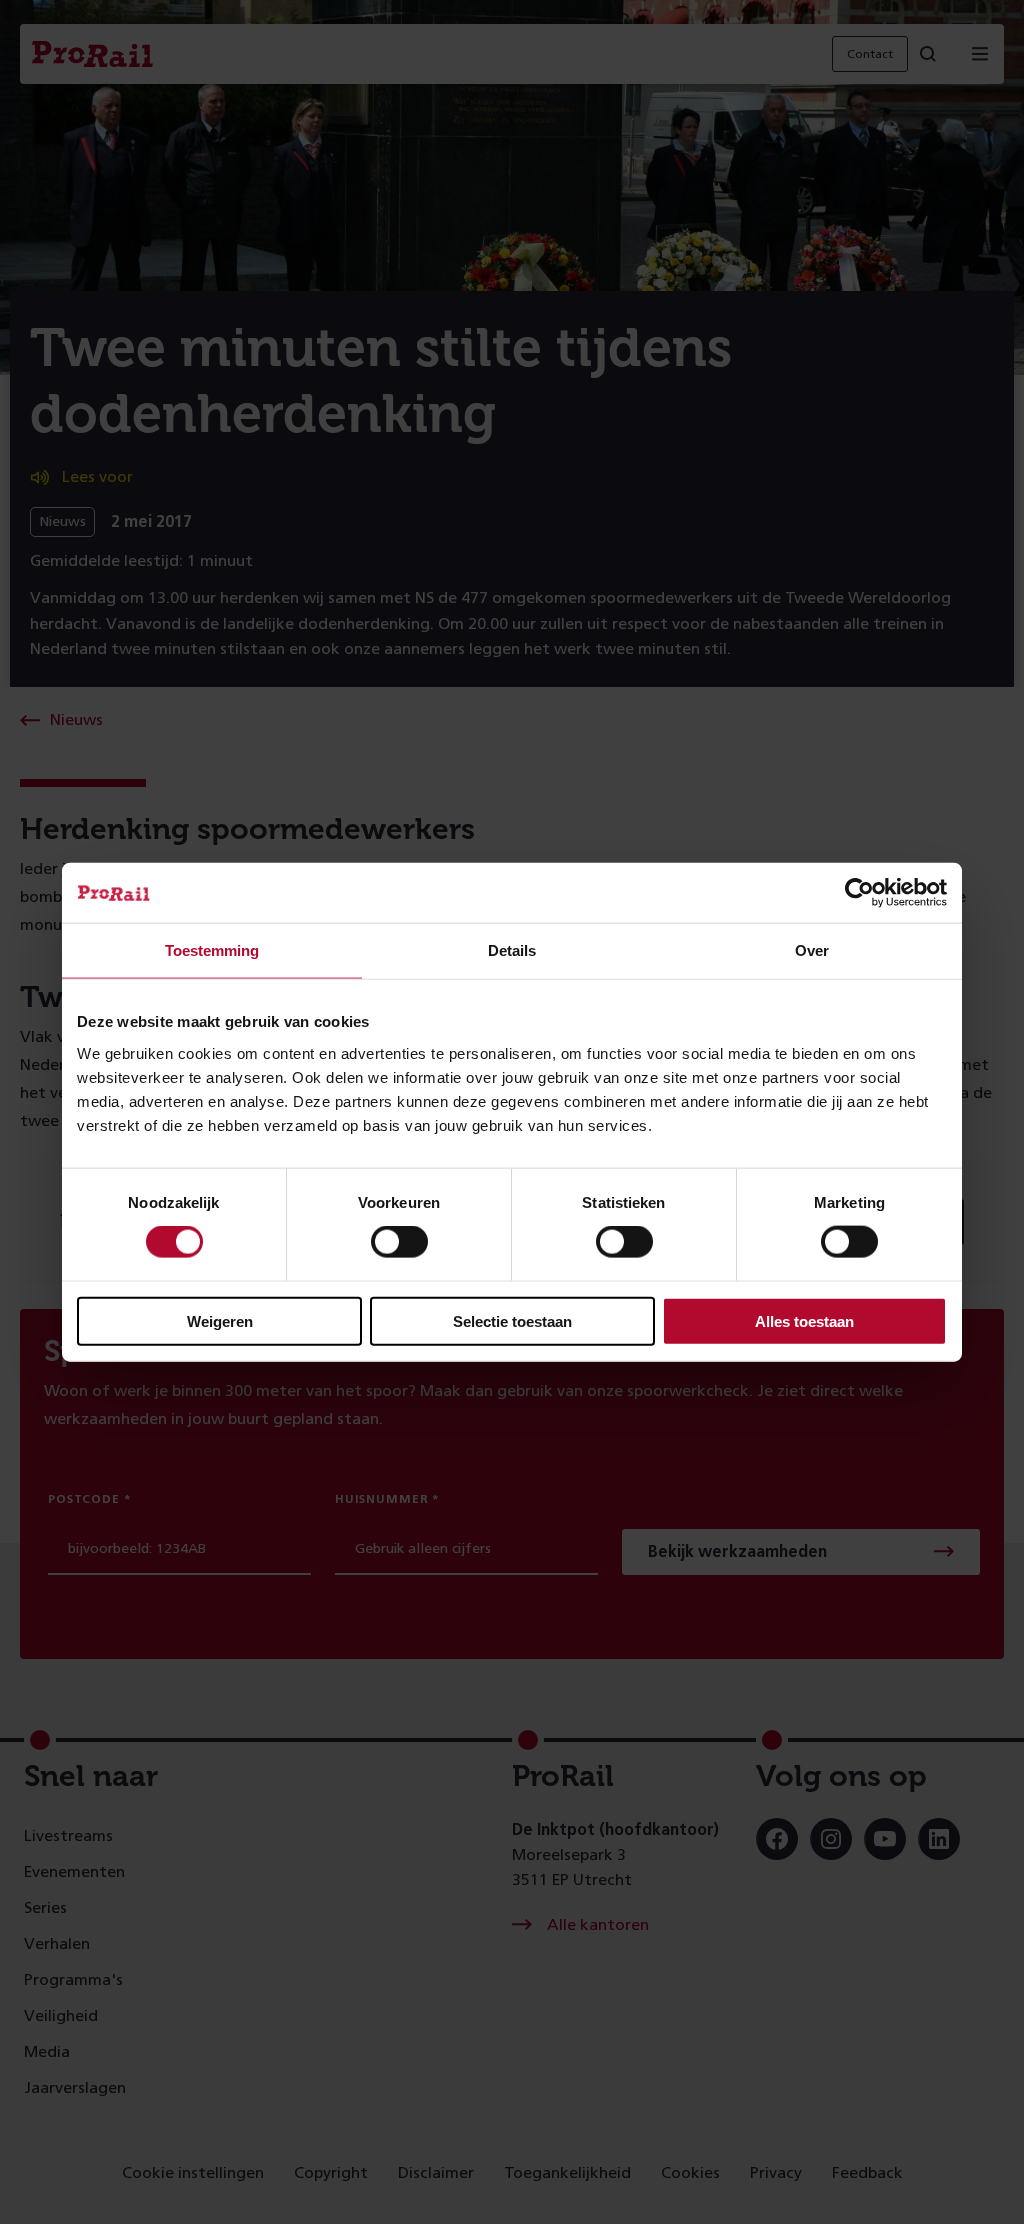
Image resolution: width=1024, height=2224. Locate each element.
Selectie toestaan (512, 1320)
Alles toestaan (804, 1320)
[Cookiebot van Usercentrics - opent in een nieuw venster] (859, 893)
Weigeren (220, 1320)
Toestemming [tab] (212, 950)
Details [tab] (512, 950)
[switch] (399, 1242)
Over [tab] (812, 950)
